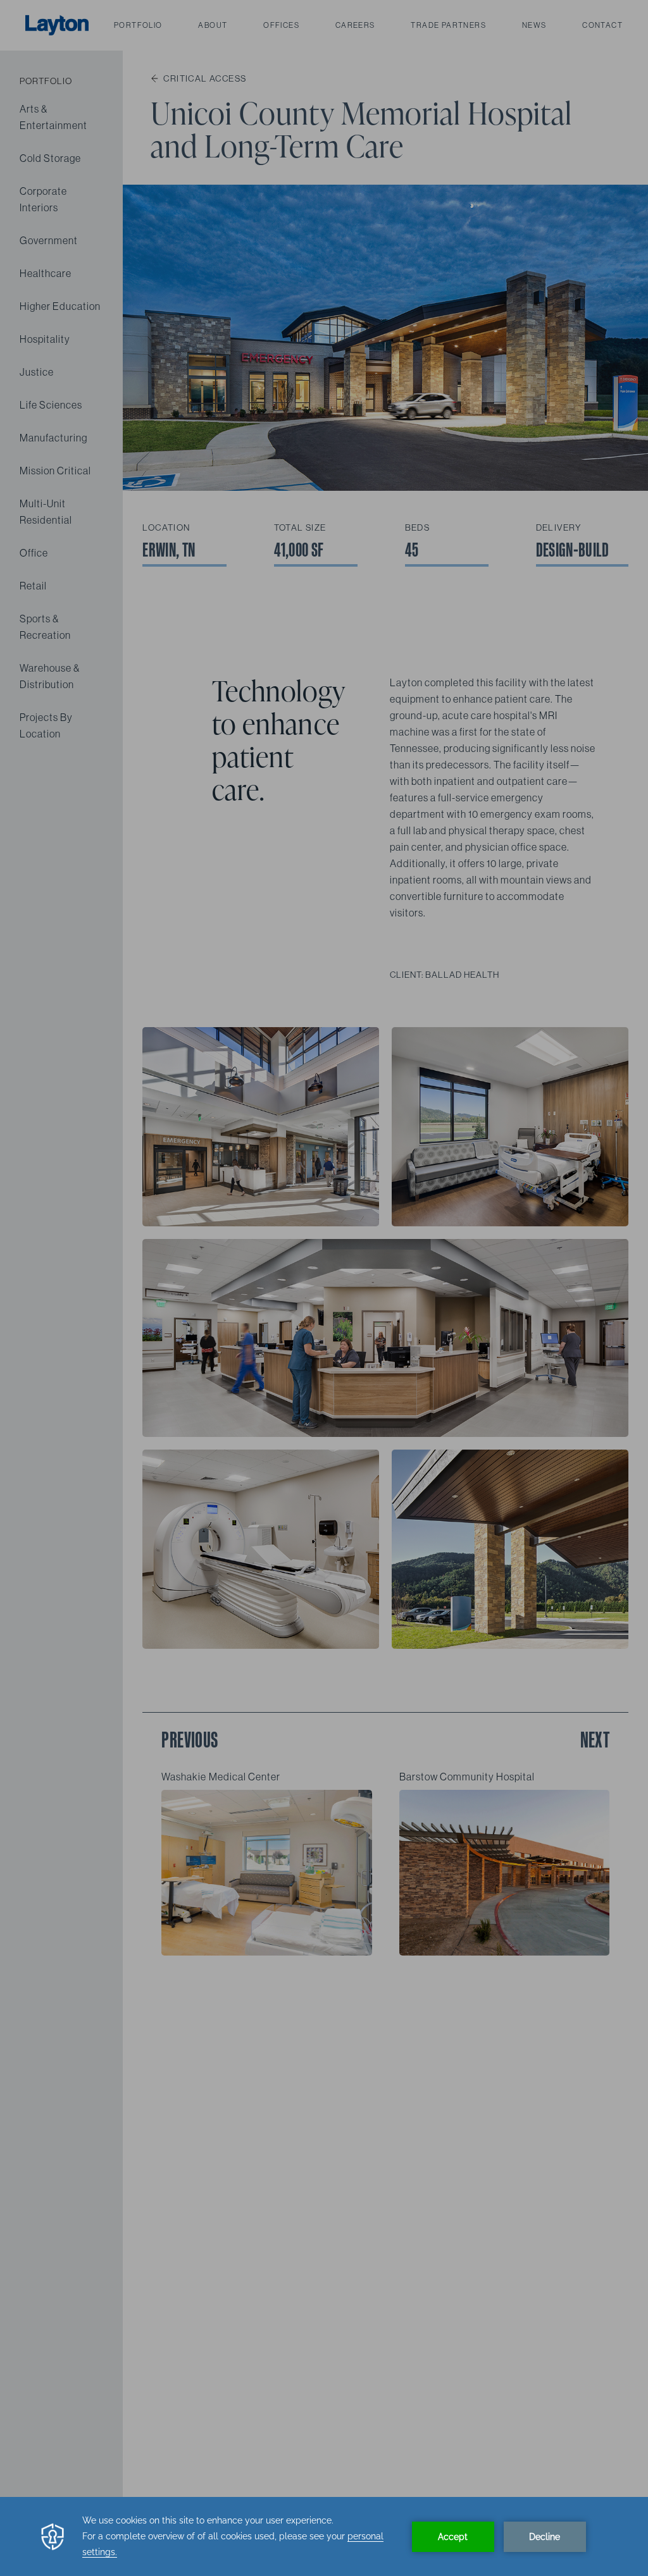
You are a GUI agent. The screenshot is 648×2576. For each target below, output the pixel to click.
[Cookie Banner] (324, 2536)
